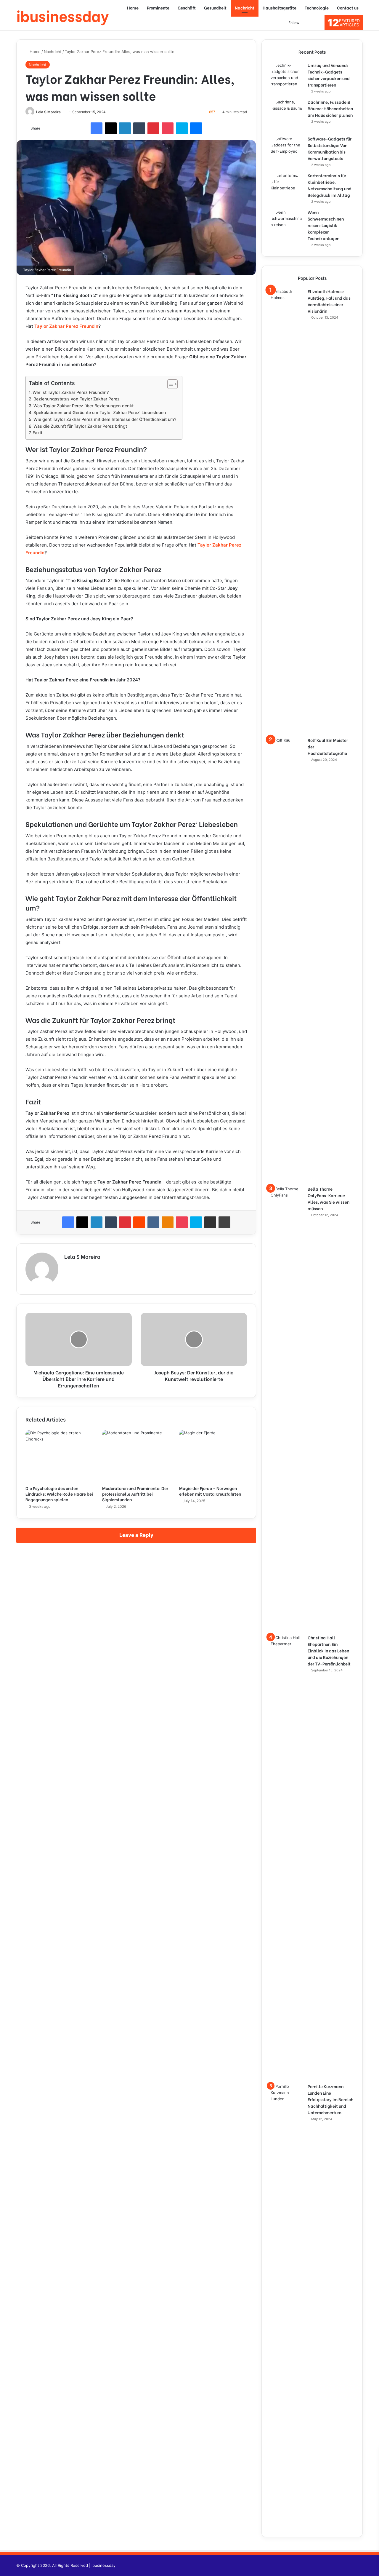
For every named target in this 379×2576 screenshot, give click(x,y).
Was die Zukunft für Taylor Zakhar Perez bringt (80, 426)
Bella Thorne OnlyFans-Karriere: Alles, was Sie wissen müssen (329, 1198)
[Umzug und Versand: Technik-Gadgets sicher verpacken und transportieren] (287, 79)
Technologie (317, 8)
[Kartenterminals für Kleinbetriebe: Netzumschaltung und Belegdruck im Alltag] (287, 189)
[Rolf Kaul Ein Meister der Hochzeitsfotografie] (287, 959)
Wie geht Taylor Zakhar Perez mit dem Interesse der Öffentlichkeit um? (105, 419)
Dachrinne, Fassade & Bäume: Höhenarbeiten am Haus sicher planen (330, 108)
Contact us (348, 8)
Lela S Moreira (48, 112)
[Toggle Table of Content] (170, 384)
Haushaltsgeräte (280, 8)
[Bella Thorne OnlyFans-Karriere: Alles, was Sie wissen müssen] (287, 1408)
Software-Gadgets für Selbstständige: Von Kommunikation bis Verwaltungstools (330, 148)
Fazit (37, 433)
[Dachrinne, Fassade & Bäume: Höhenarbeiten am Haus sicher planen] (287, 115)
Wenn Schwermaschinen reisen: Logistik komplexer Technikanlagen (326, 225)
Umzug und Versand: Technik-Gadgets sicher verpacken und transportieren (329, 75)
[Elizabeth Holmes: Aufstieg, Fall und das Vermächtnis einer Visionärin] (287, 511)
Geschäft (187, 8)
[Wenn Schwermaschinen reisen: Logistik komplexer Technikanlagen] (287, 226)
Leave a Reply (136, 1535)
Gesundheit (215, 8)
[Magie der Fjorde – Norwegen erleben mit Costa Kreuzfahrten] (213, 1456)
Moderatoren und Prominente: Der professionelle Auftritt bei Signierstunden (135, 1494)
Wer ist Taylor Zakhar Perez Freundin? (71, 392)
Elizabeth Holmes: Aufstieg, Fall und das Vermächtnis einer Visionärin (329, 301)
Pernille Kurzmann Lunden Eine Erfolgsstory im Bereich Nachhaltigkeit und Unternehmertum (330, 2099)
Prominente (158, 8)
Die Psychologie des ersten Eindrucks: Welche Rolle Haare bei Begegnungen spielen (59, 1494)
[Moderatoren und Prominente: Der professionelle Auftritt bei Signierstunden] (136, 1456)
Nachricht (245, 8)
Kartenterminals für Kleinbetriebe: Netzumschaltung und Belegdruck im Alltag (330, 185)
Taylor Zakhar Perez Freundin (66, 326)
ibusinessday (103, 2565)
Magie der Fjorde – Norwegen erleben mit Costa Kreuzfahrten (210, 1491)
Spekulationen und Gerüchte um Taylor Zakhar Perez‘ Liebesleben (100, 412)
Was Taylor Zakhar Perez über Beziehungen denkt (83, 406)
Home (133, 8)
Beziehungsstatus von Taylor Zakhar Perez (77, 399)
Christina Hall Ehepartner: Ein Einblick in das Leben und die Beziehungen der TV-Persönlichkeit (329, 1650)
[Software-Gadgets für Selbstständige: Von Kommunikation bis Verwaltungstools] (287, 152)
